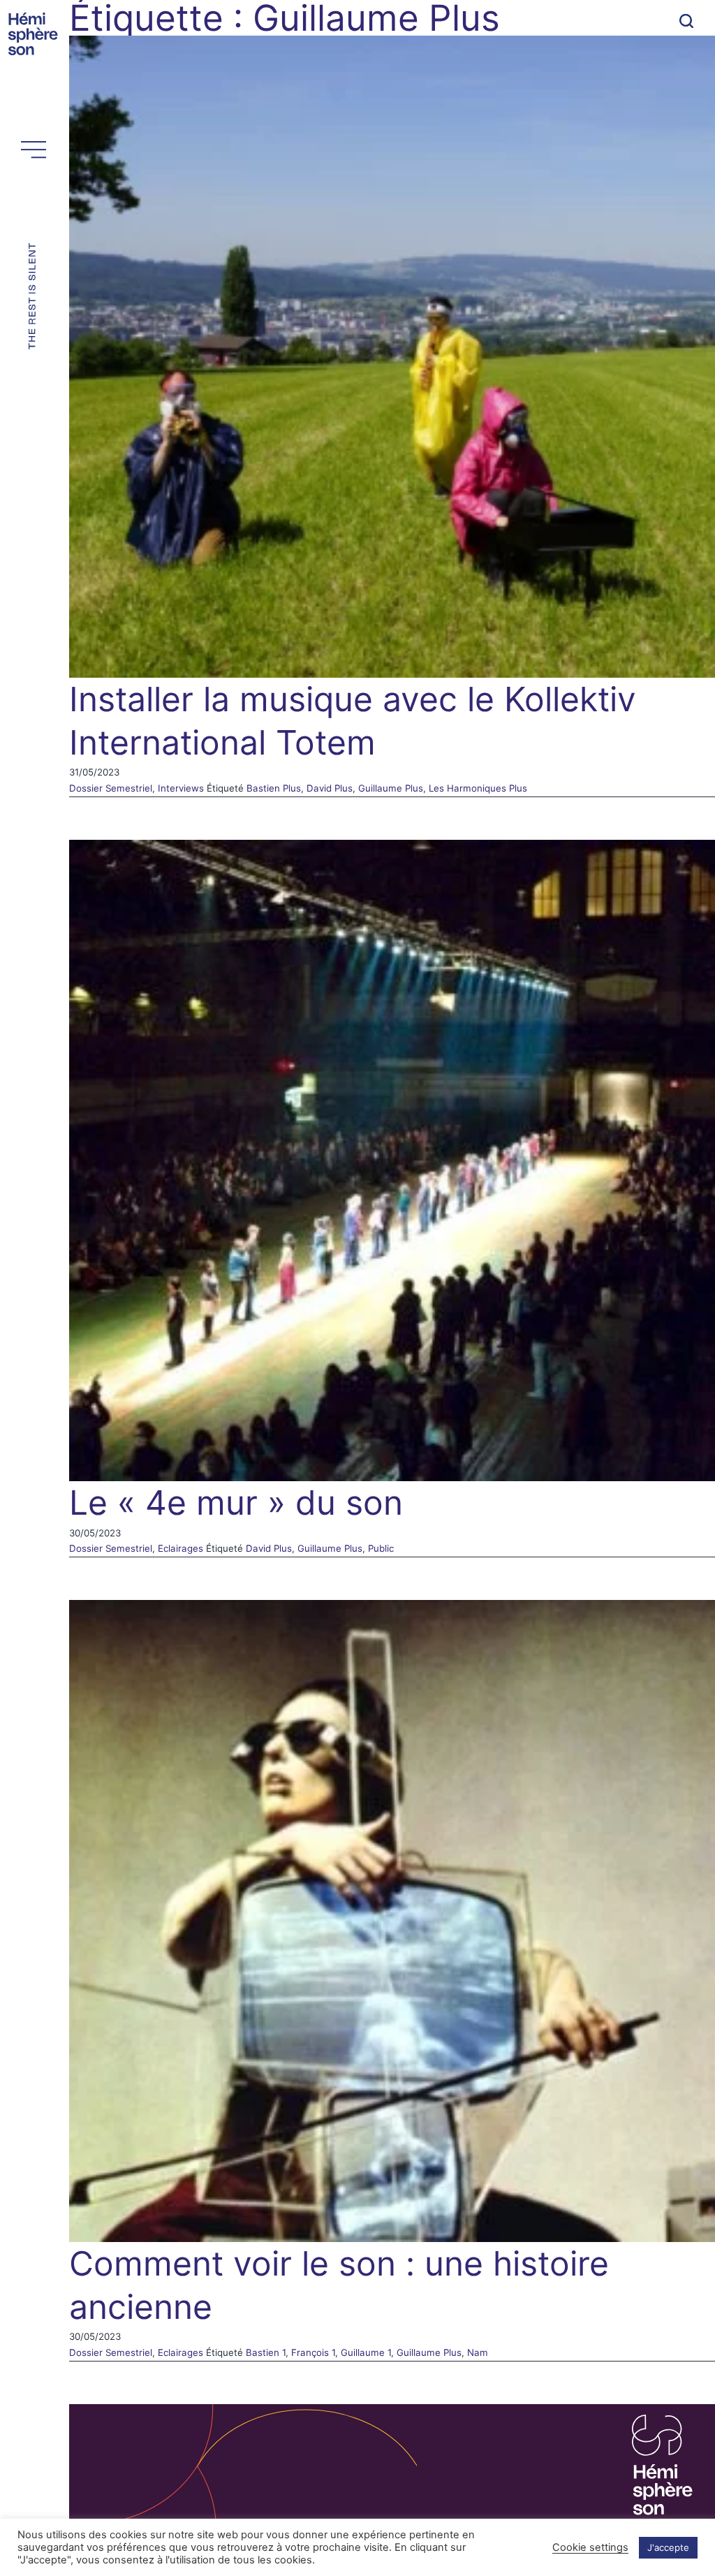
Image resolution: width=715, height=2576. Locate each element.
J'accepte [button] (668, 2547)
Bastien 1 (266, 2352)
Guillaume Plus (391, 788)
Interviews (181, 788)
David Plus (330, 788)
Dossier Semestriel (111, 788)
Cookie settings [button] (590, 2547)
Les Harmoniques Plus (478, 788)
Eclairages (180, 1548)
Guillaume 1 (366, 2352)
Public (381, 1548)
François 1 (313, 2352)
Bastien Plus (274, 788)
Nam (478, 2352)
